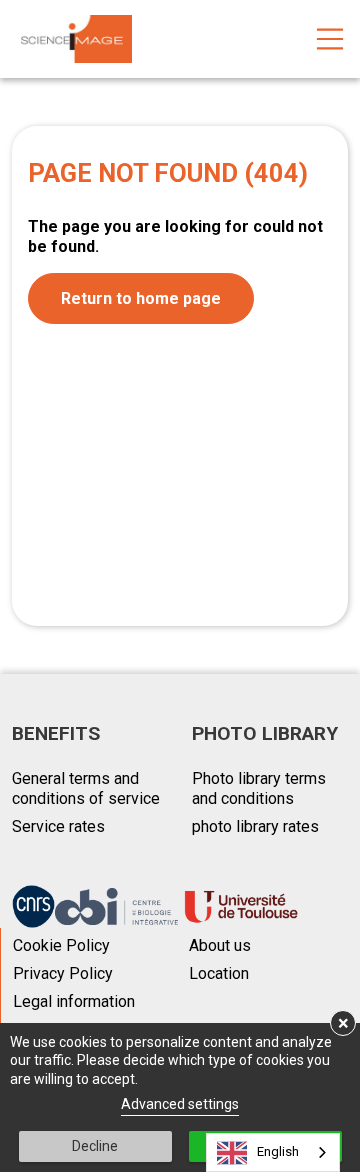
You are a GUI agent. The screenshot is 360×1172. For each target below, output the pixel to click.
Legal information (74, 1001)
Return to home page (141, 298)
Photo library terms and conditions (259, 788)
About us (220, 945)
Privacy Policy (63, 973)
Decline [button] (95, 1146)
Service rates (58, 826)
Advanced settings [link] (180, 1104)
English (278, 1151)
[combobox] (273, 1152)
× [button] (343, 1023)
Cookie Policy (61, 945)
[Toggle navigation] (330, 39)
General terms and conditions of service (86, 788)
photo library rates (255, 826)
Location (219, 973)
